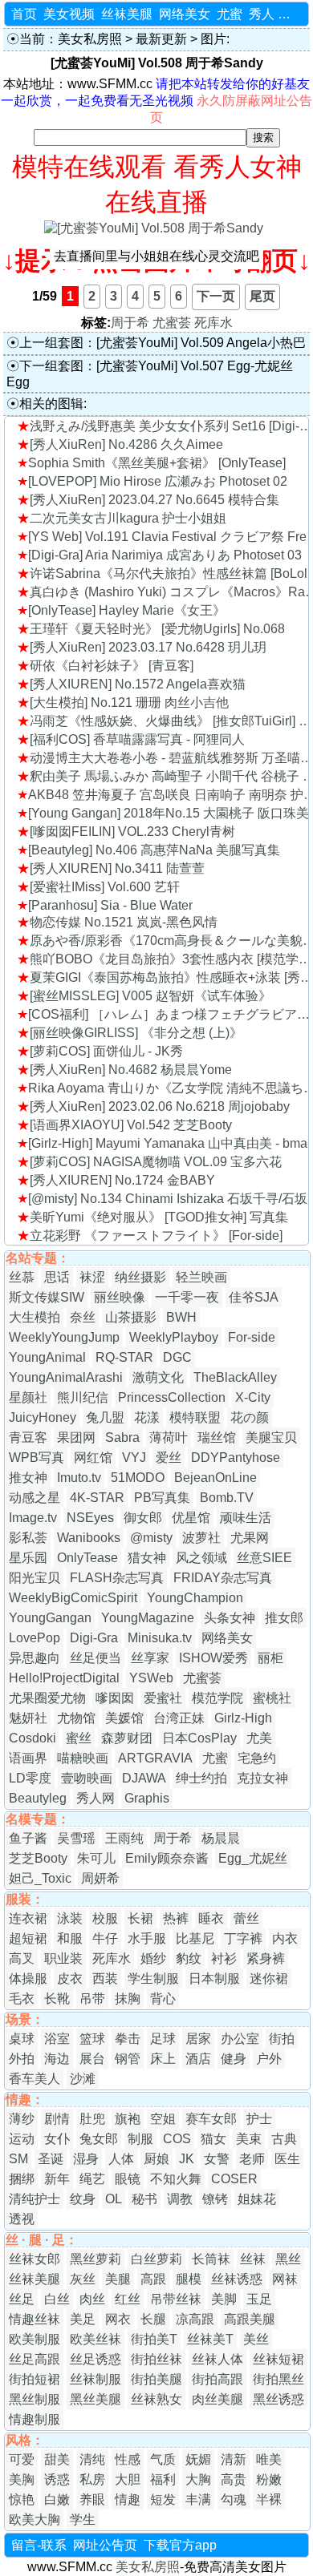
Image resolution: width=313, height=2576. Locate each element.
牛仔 (105, 1938)
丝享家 (150, 1658)
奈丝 (83, 1317)
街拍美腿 (156, 2379)
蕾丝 (246, 1918)
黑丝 (288, 2259)
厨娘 (156, 2159)
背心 (163, 1999)
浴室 (57, 2039)
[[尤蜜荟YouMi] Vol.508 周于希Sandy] (154, 228)
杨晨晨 (221, 1838)
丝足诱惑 (96, 2359)
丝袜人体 (217, 2359)
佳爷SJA (254, 1297)
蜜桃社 (272, 1698)
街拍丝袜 (156, 2359)
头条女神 (230, 1618)
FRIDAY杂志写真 (223, 1578)
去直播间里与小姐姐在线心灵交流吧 (156, 256)
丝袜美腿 (127, 14)
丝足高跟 (35, 2359)
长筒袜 (211, 2259)
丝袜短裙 (278, 2359)
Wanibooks (89, 1538)
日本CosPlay (199, 1738)
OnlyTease (87, 1558)
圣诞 (51, 2159)
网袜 (285, 2279)
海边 (57, 2059)
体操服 (28, 1978)
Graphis (147, 1798)
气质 (163, 2459)
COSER (234, 2179)
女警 (217, 2159)
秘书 (144, 2199)
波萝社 (201, 1538)
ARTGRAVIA (155, 1758)
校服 (105, 1918)
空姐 (163, 2119)
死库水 (213, 323)
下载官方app (180, 2545)
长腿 (153, 2319)
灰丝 (83, 2279)
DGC (177, 1357)
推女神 (28, 1478)
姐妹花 (257, 2199)
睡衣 (211, 1918)
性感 (128, 2459)
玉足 (259, 2299)
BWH (181, 1317)
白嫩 (57, 2499)
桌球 (22, 2039)
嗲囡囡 (115, 1698)
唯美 (269, 2459)
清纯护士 (35, 2199)
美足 (83, 2319)
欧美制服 (35, 2339)
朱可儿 (96, 1858)
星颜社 (28, 1397)
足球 (163, 2039)
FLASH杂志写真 (117, 1578)
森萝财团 (127, 1738)
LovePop (35, 1638)
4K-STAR (97, 1498)
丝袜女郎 (35, 2259)
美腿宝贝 (271, 1437)
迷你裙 (269, 1978)
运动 (22, 2139)
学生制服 (153, 1978)
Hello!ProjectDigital (64, 1678)
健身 (234, 2059)
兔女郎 (99, 2139)
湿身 (86, 2159)
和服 (70, 1938)
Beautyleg (38, 1798)
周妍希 (100, 1878)
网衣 (118, 2319)
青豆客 (28, 1437)
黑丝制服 (35, 2399)
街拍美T (154, 2339)
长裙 (140, 1918)
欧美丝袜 (96, 2339)
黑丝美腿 (96, 2399)
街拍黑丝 (278, 2379)
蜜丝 (79, 1738)
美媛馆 (124, 1718)
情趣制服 (35, 2419)
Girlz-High (243, 1718)
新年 (57, 2179)
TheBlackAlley (235, 1377)
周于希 (130, 323)
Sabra (122, 1437)
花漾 (147, 1417)
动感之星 (35, 1498)
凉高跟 (195, 2319)
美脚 (224, 2299)
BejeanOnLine (215, 1478)
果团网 (76, 1437)
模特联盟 (195, 1417)
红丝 (128, 2299)
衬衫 (224, 1958)
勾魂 (234, 2499)
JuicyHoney (43, 1417)
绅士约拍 (201, 1778)
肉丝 (92, 2299)
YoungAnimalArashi (66, 1377)
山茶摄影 (131, 1317)
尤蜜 (230, 14)
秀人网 (96, 1798)
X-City (253, 1397)
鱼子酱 (28, 1838)
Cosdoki (33, 1738)
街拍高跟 (217, 2379)
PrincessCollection (172, 1397)
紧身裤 (266, 1958)
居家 (198, 2039)
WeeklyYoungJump (64, 1337)
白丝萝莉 (156, 2259)
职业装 (63, 1958)
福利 (163, 2479)
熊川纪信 (83, 1397)
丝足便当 (96, 1658)
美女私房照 (90, 39)
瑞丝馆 (217, 1437)
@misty (151, 1538)
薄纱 (22, 2119)
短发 (163, 2499)
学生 (83, 2519)
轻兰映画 (201, 1277)
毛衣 (22, 1999)
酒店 (198, 2059)
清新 (234, 2459)
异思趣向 (35, 1658)
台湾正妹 (179, 1718)
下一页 (216, 296)
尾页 (262, 296)
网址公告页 (105, 2545)
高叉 (22, 1958)
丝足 (22, 2299)
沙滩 (83, 2079)
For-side (252, 1337)
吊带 (92, 1999)
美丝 (256, 2339)
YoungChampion (195, 1598)
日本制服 (214, 1978)
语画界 (28, 1758)
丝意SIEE (264, 1558)
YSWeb (151, 1678)
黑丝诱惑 (278, 2399)
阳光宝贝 (35, 1578)
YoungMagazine (148, 1618)
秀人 (262, 14)
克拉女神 (262, 1778)
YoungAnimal (47, 1357)
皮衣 (70, 1978)
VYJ (134, 1458)
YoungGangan (50, 1618)
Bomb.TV (227, 1498)
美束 (249, 2139)
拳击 (128, 2039)
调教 (180, 2199)
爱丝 (169, 1458)
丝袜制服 (96, 2379)
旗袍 (128, 2119)
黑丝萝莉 (96, 2259)
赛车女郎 (211, 2119)
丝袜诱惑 (237, 2279)
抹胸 (128, 1999)
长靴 (57, 1999)
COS (177, 2139)
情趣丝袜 (35, 2319)
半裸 (269, 2499)
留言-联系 (39, 2545)
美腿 (118, 2279)
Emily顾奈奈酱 (167, 1858)
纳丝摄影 (140, 1277)
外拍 (22, 2059)
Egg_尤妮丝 (253, 1858)
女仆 (57, 2139)
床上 (163, 2059)
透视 (22, 2219)
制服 (140, 2139)
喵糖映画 (83, 1758)
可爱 (22, 2459)
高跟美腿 (250, 2319)
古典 (284, 2139)
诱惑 (57, 2479)
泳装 (70, 1918)
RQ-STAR (124, 1357)
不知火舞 (176, 2179)
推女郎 (284, 1618)
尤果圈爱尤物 (47, 1698)
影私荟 (28, 1538)
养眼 (92, 2499)
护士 (259, 2119)
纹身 (83, 2199)
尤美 (259, 1738)
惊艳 (22, 2499)
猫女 (213, 2139)
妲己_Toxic (40, 1878)
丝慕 (22, 1277)
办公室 (240, 2039)
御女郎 (143, 1518)
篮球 (92, 2039)
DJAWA (144, 1778)
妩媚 (198, 2459)
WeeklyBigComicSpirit (73, 1598)
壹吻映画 (87, 1778)
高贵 (234, 2479)
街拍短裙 (35, 2379)
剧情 (57, 2119)
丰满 (198, 2499)
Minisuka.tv (160, 1638)
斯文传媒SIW (47, 1297)
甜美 (57, 2459)
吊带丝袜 (176, 2299)
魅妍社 (28, 1718)
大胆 (128, 2479)
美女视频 (69, 14)
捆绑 (22, 2179)
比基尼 (195, 1938)
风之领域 (201, 1558)
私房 (92, 2479)
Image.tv (33, 1518)
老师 (252, 2159)
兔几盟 (105, 1417)
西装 (105, 1978)
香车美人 (35, 2079)
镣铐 (215, 2199)
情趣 (128, 2499)
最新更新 (161, 39)
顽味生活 (246, 1518)
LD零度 (30, 1778)
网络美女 (185, 14)
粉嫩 (269, 2479)
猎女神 (147, 1558)
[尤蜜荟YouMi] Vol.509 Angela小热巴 (201, 343)
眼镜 (128, 2179)
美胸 (22, 2479)
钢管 (128, 2059)
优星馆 (191, 1518)
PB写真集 (162, 1498)
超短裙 (28, 1938)
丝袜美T (210, 2339)
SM (18, 2159)
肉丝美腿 (217, 2399)
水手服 (147, 1938)
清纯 (92, 2459)
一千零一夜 (187, 1297)
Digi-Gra (94, 1638)
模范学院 (217, 1698)
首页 (24, 14)
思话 (57, 1277)
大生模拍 (35, 1317)
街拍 (282, 2039)
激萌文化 (158, 1377)
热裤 (176, 1918)
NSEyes (90, 1518)
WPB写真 (37, 1458)
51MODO (138, 1478)
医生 (287, 2159)
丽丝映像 (120, 1297)
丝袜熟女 (156, 2399)
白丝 (57, 2299)
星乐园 (28, 1558)
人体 (121, 2159)
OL (114, 2199)
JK (187, 2159)
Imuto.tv (79, 1478)
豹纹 (189, 1958)
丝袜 (253, 2259)
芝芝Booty (38, 1858)
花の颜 (250, 1417)
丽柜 (270, 1658)
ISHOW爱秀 (213, 1658)
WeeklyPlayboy (174, 1337)
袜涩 (92, 1277)
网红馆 (93, 1458)
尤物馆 (76, 1718)
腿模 (189, 2279)
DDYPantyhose (236, 1458)
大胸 (198, 2479)
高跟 (153, 2279)
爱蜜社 (163, 1698)
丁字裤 (243, 1938)
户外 (269, 2059)
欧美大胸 (35, 2519)
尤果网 (250, 1538)
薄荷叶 (169, 1437)
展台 (92, 2059)
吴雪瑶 (76, 1838)
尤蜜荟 (172, 323)
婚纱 (153, 1958)
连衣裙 (28, 1918)
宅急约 (257, 1758)
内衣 (285, 1938)
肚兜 (92, 2119)
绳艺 (92, 2179)
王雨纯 (124, 1838)
